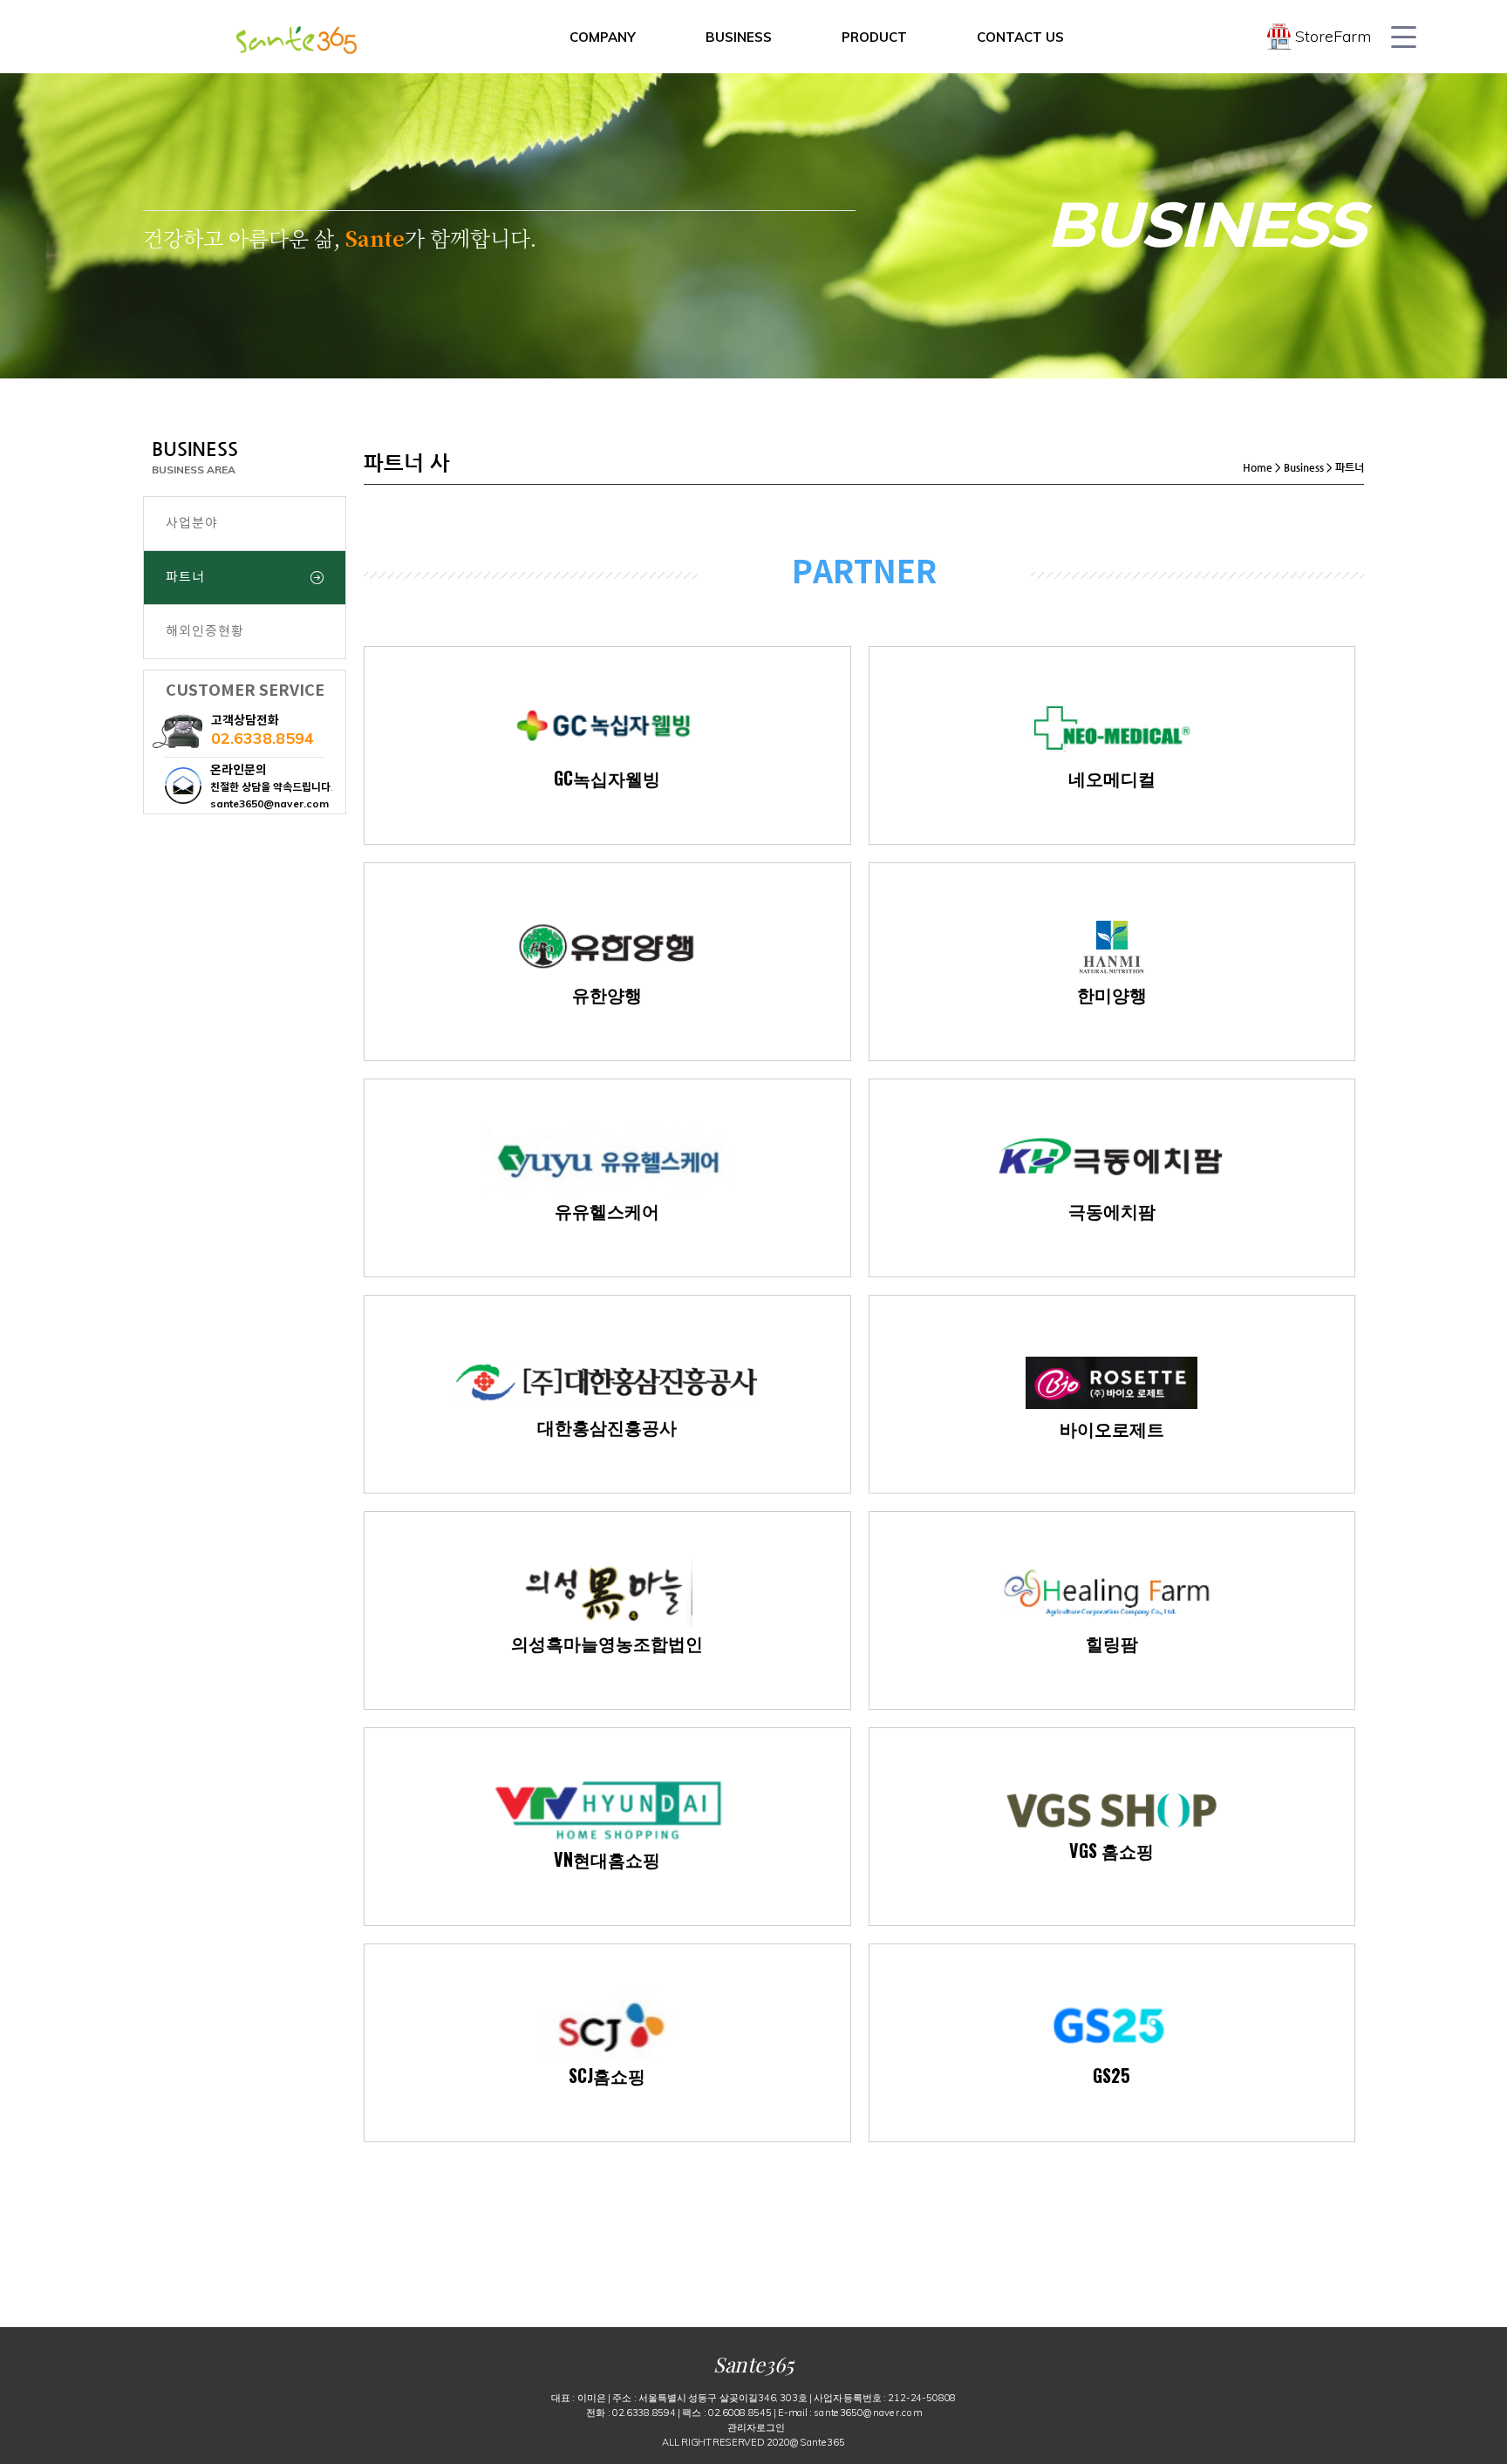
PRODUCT (874, 37)
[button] (756, 2426)
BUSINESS (739, 37)
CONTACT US (1020, 37)
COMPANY (603, 37)
